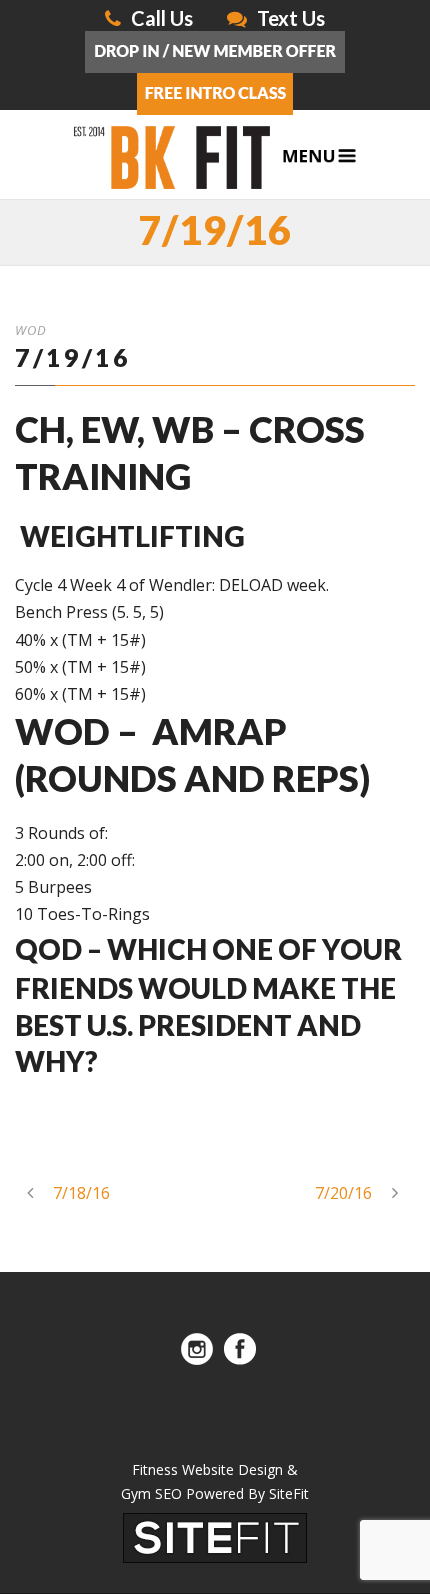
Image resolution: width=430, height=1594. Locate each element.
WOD (31, 330)
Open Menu (319, 156)
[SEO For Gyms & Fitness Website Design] (215, 1537)
